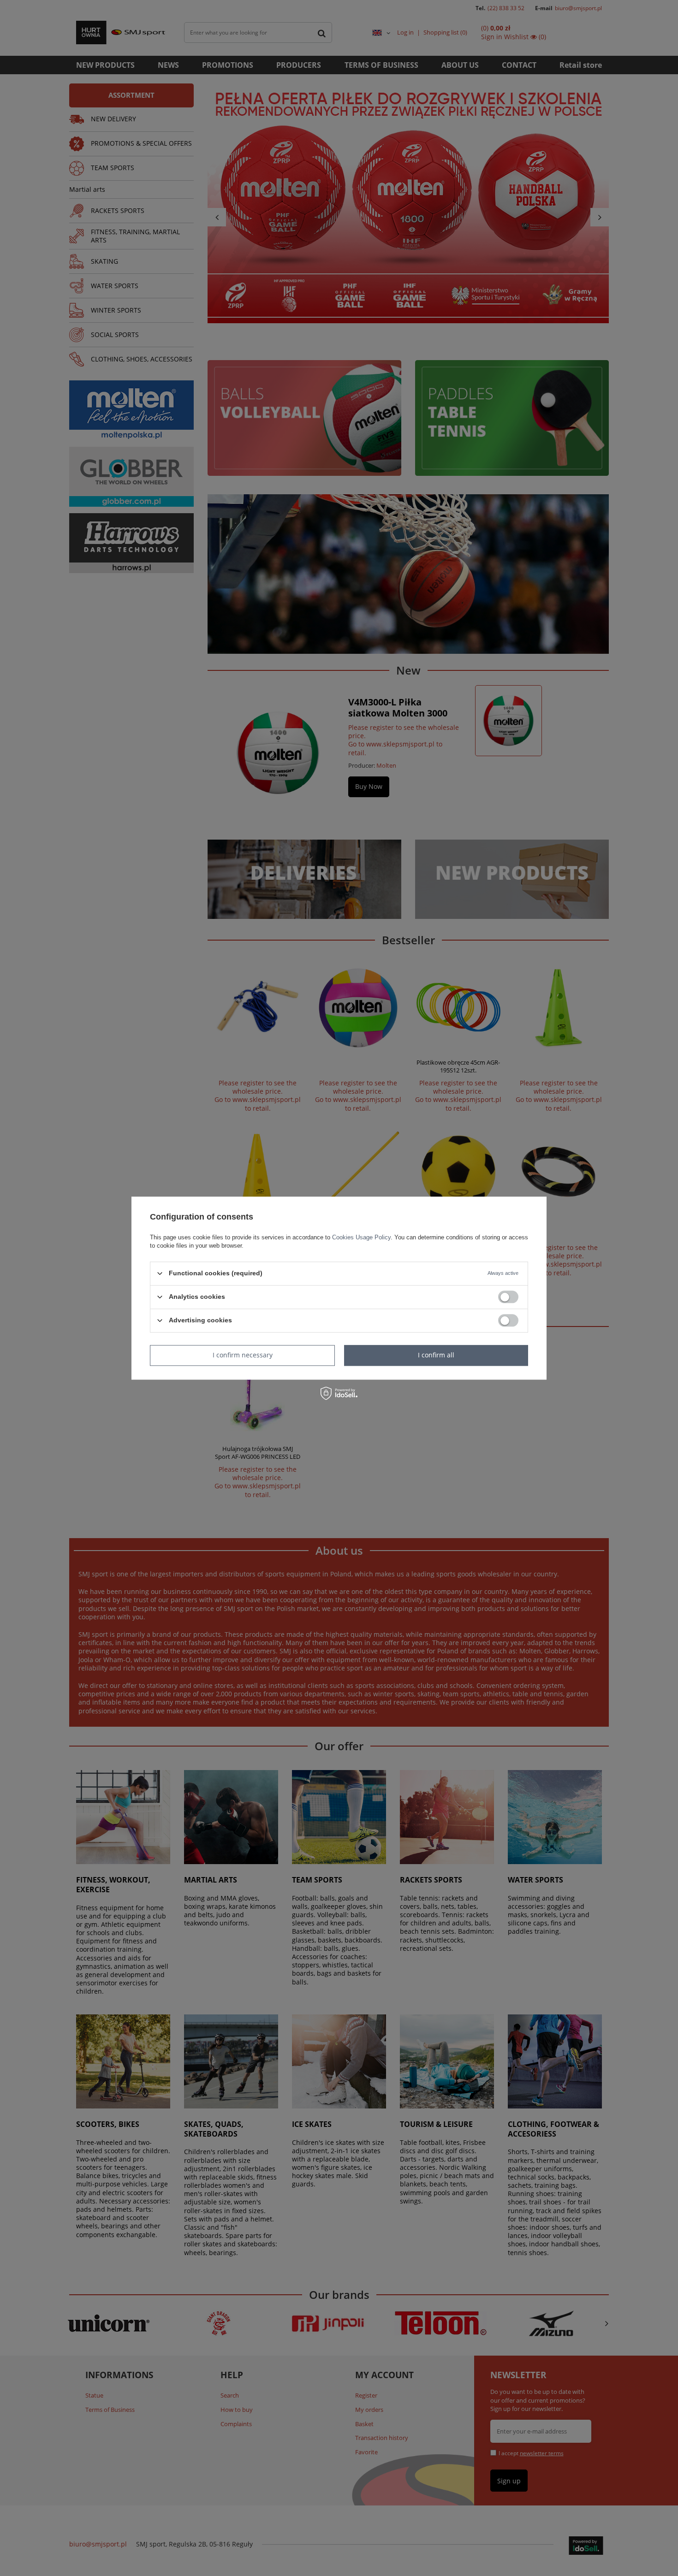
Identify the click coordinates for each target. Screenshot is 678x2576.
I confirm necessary (243, 1355)
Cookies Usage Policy (361, 1237)
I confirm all (436, 1355)
